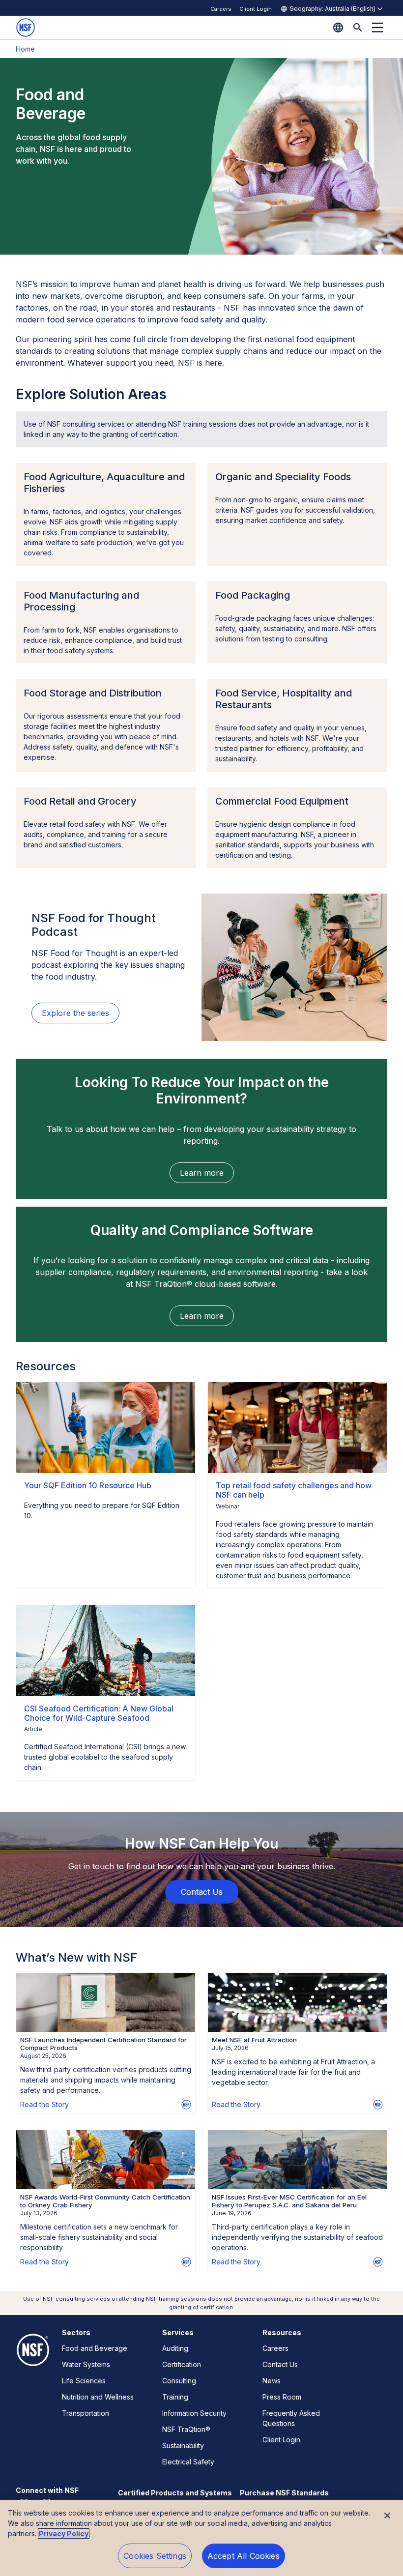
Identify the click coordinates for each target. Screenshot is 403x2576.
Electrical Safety (188, 2462)
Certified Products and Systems (175, 2493)
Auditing (175, 2348)
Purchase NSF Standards (284, 2493)
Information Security (194, 2413)
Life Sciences (84, 2381)
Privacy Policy (64, 2533)
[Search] (358, 28)
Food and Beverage (95, 2348)
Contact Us (280, 2364)
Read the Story (44, 2104)
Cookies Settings (155, 2556)
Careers (221, 9)
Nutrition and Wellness (98, 2397)
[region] (201, 2538)
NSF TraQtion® (186, 2429)
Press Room (282, 2397)
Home (25, 49)
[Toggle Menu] (377, 28)
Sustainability (183, 2446)
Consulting (179, 2381)
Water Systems (86, 2364)
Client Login (256, 9)
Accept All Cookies (244, 2556)
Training (175, 2397)
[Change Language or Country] (338, 28)
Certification (182, 2364)
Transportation (86, 2413)
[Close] (387, 2516)
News (272, 2381)
